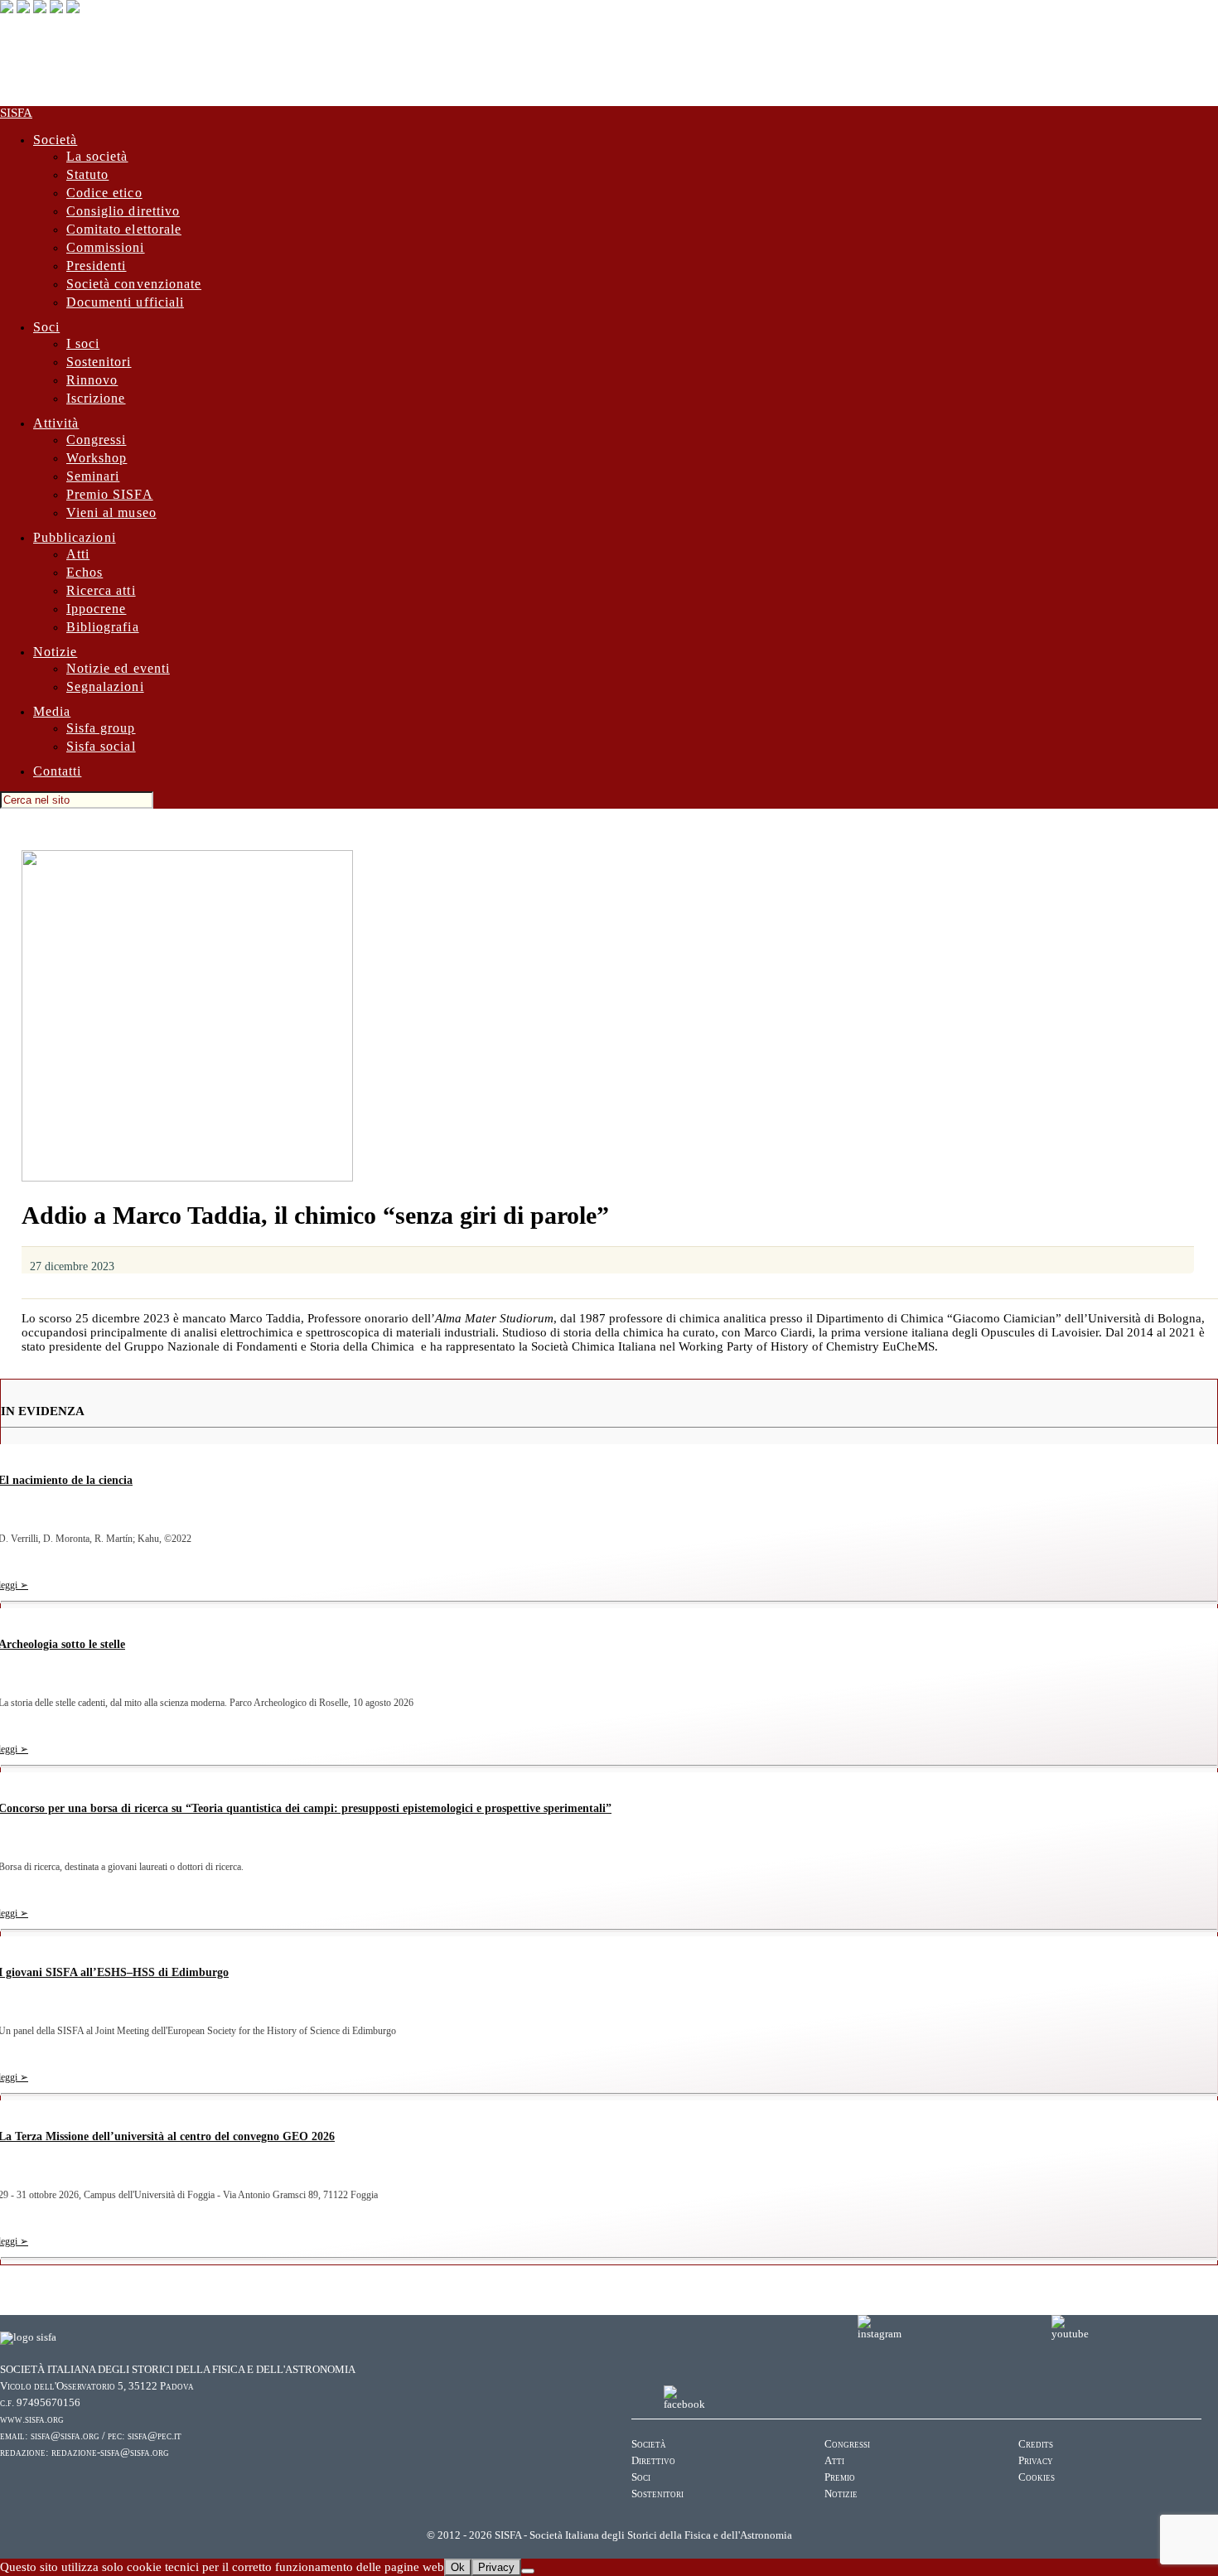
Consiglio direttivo (123, 211)
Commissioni (106, 247)
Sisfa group (101, 728)
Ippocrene (96, 609)
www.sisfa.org (32, 2419)
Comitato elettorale (124, 229)
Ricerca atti (101, 590)
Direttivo (653, 2461)
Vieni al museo (111, 512)
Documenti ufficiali (125, 302)
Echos (85, 572)
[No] (528, 2571)
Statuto (87, 174)
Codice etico (104, 193)
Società (55, 140)
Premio (840, 2477)
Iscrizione (96, 398)
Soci (46, 327)
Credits (1036, 2444)
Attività (56, 423)
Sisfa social (101, 746)
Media (52, 711)
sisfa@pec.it (155, 2436)
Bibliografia (103, 627)
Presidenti (97, 266)
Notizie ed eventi (118, 668)
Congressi (96, 440)
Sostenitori (99, 362)
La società (97, 156)
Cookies (1037, 2477)
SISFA (16, 113)
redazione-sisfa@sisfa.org (110, 2453)
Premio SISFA (110, 494)
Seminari (93, 476)
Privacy (1036, 2461)
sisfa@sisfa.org (65, 2436)
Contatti (57, 771)
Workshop (97, 458)
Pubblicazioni (75, 537)
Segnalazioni (105, 686)
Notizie (55, 652)
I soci (83, 343)
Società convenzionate (134, 284)
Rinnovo (92, 380)
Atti (78, 554)
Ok (458, 2567)
